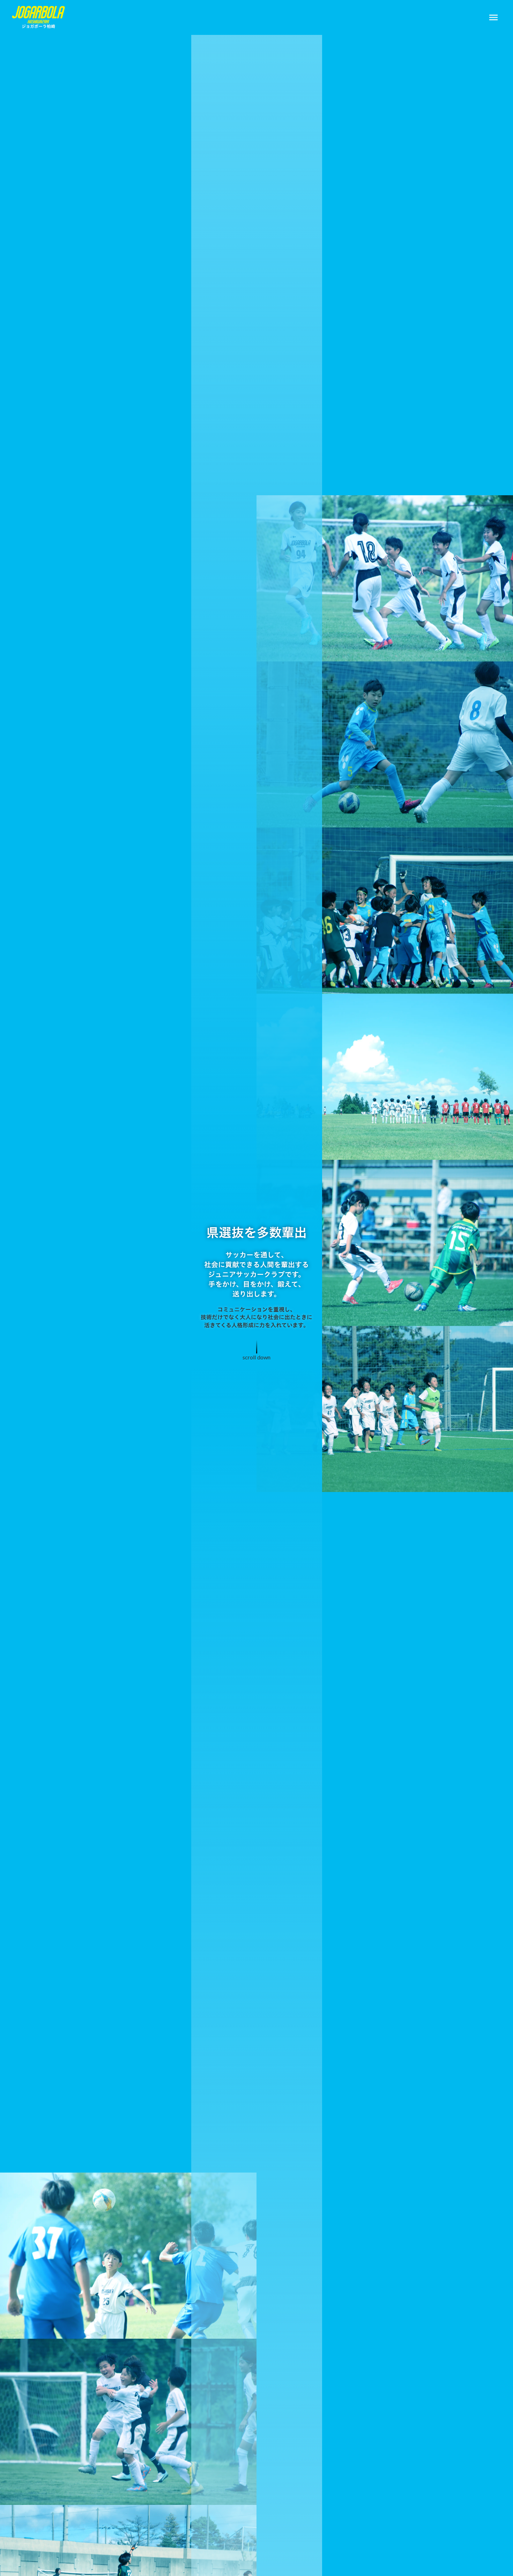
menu (493, 17)
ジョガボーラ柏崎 (38, 26)
